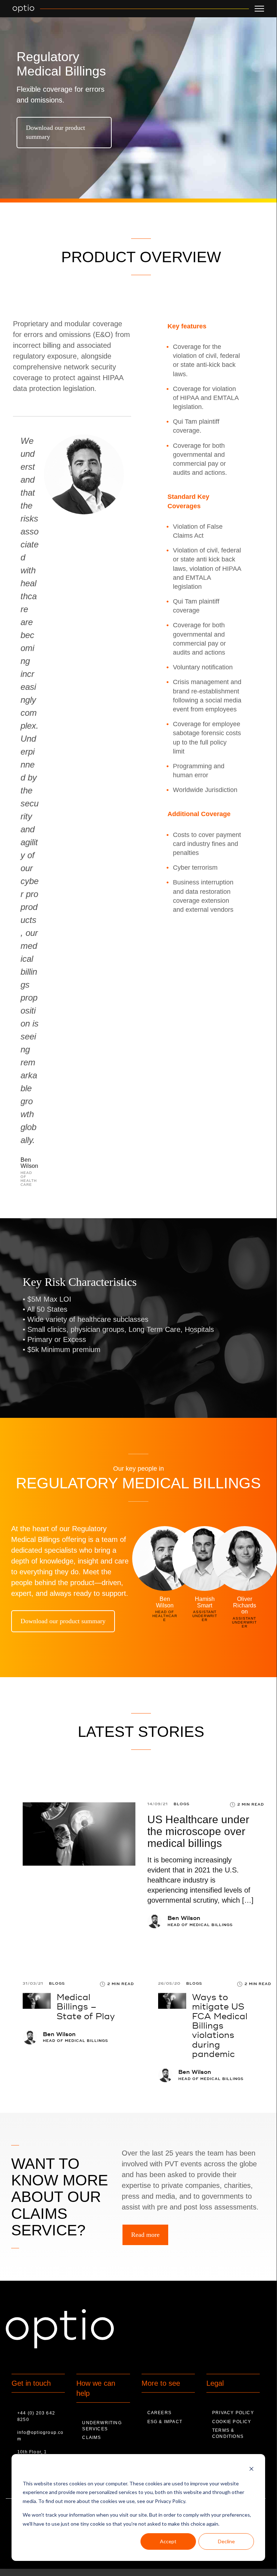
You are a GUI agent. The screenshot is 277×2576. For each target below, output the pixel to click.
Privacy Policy (233, 2413)
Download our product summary (55, 132)
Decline (226, 2541)
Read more (145, 2235)
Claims (91, 2438)
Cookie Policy (232, 2422)
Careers (159, 2413)
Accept (168, 2541)
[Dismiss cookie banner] (251, 2470)
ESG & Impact (165, 2422)
